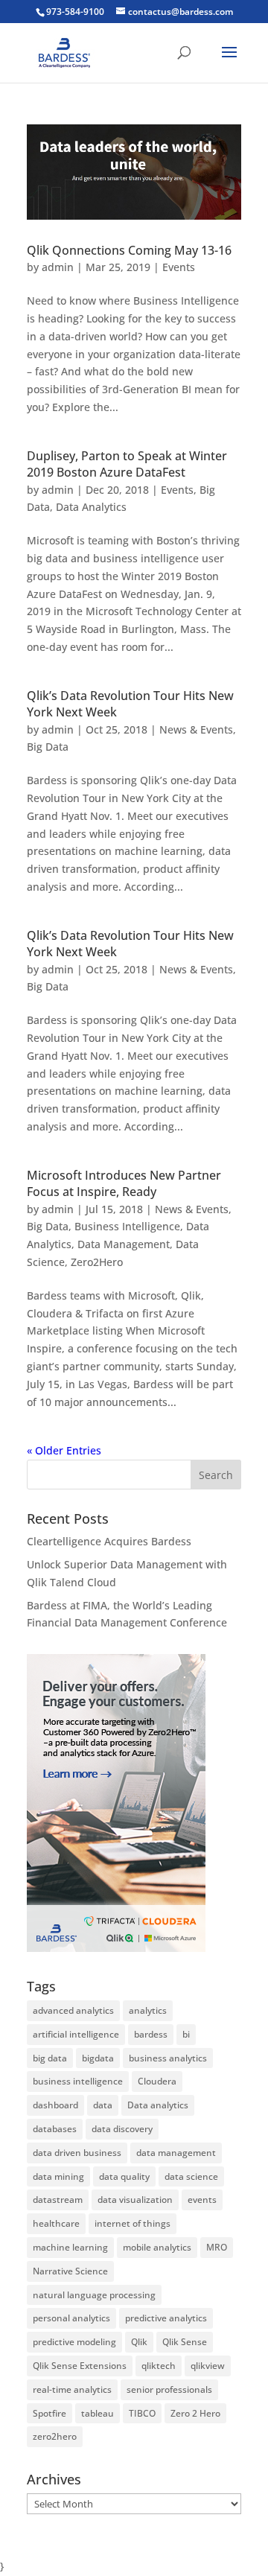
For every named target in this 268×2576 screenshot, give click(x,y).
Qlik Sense (185, 2342)
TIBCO (142, 2413)
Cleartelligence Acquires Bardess (109, 1541)
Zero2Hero (97, 1262)
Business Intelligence (127, 1226)
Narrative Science (70, 2271)
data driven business (77, 2153)
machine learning (70, 2247)
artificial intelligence (76, 2034)
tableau (98, 2413)
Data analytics (158, 2105)
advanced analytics (73, 2010)
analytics (148, 2010)
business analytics (168, 2058)
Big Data (48, 747)
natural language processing (94, 2295)
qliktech (159, 2366)
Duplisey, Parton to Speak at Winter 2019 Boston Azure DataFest (127, 464)
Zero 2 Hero (195, 2413)
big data (50, 2058)
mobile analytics (157, 2247)
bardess (151, 2034)
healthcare (56, 2223)
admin (58, 267)
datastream (58, 2200)
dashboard (55, 2105)
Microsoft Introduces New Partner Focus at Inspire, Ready (124, 1183)
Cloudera (157, 2081)
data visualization (135, 2200)
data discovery (122, 2129)
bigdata (98, 2058)
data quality (124, 2176)
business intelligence (78, 2081)
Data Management (124, 1244)
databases (55, 2129)
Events (179, 267)
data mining (58, 2176)
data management (176, 2153)
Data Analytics (91, 507)
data (103, 2105)
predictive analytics (166, 2318)
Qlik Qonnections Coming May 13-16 (129, 250)
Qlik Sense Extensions (80, 2366)
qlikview (208, 2366)
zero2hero (55, 2436)
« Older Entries (64, 1450)
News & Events (196, 729)
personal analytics (71, 2318)
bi (186, 2034)
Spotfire (50, 2413)
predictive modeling (74, 2342)
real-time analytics (72, 2389)
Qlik (139, 2342)
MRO (217, 2247)
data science (191, 2176)
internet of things (133, 2223)
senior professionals (169, 2389)
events (202, 2200)
